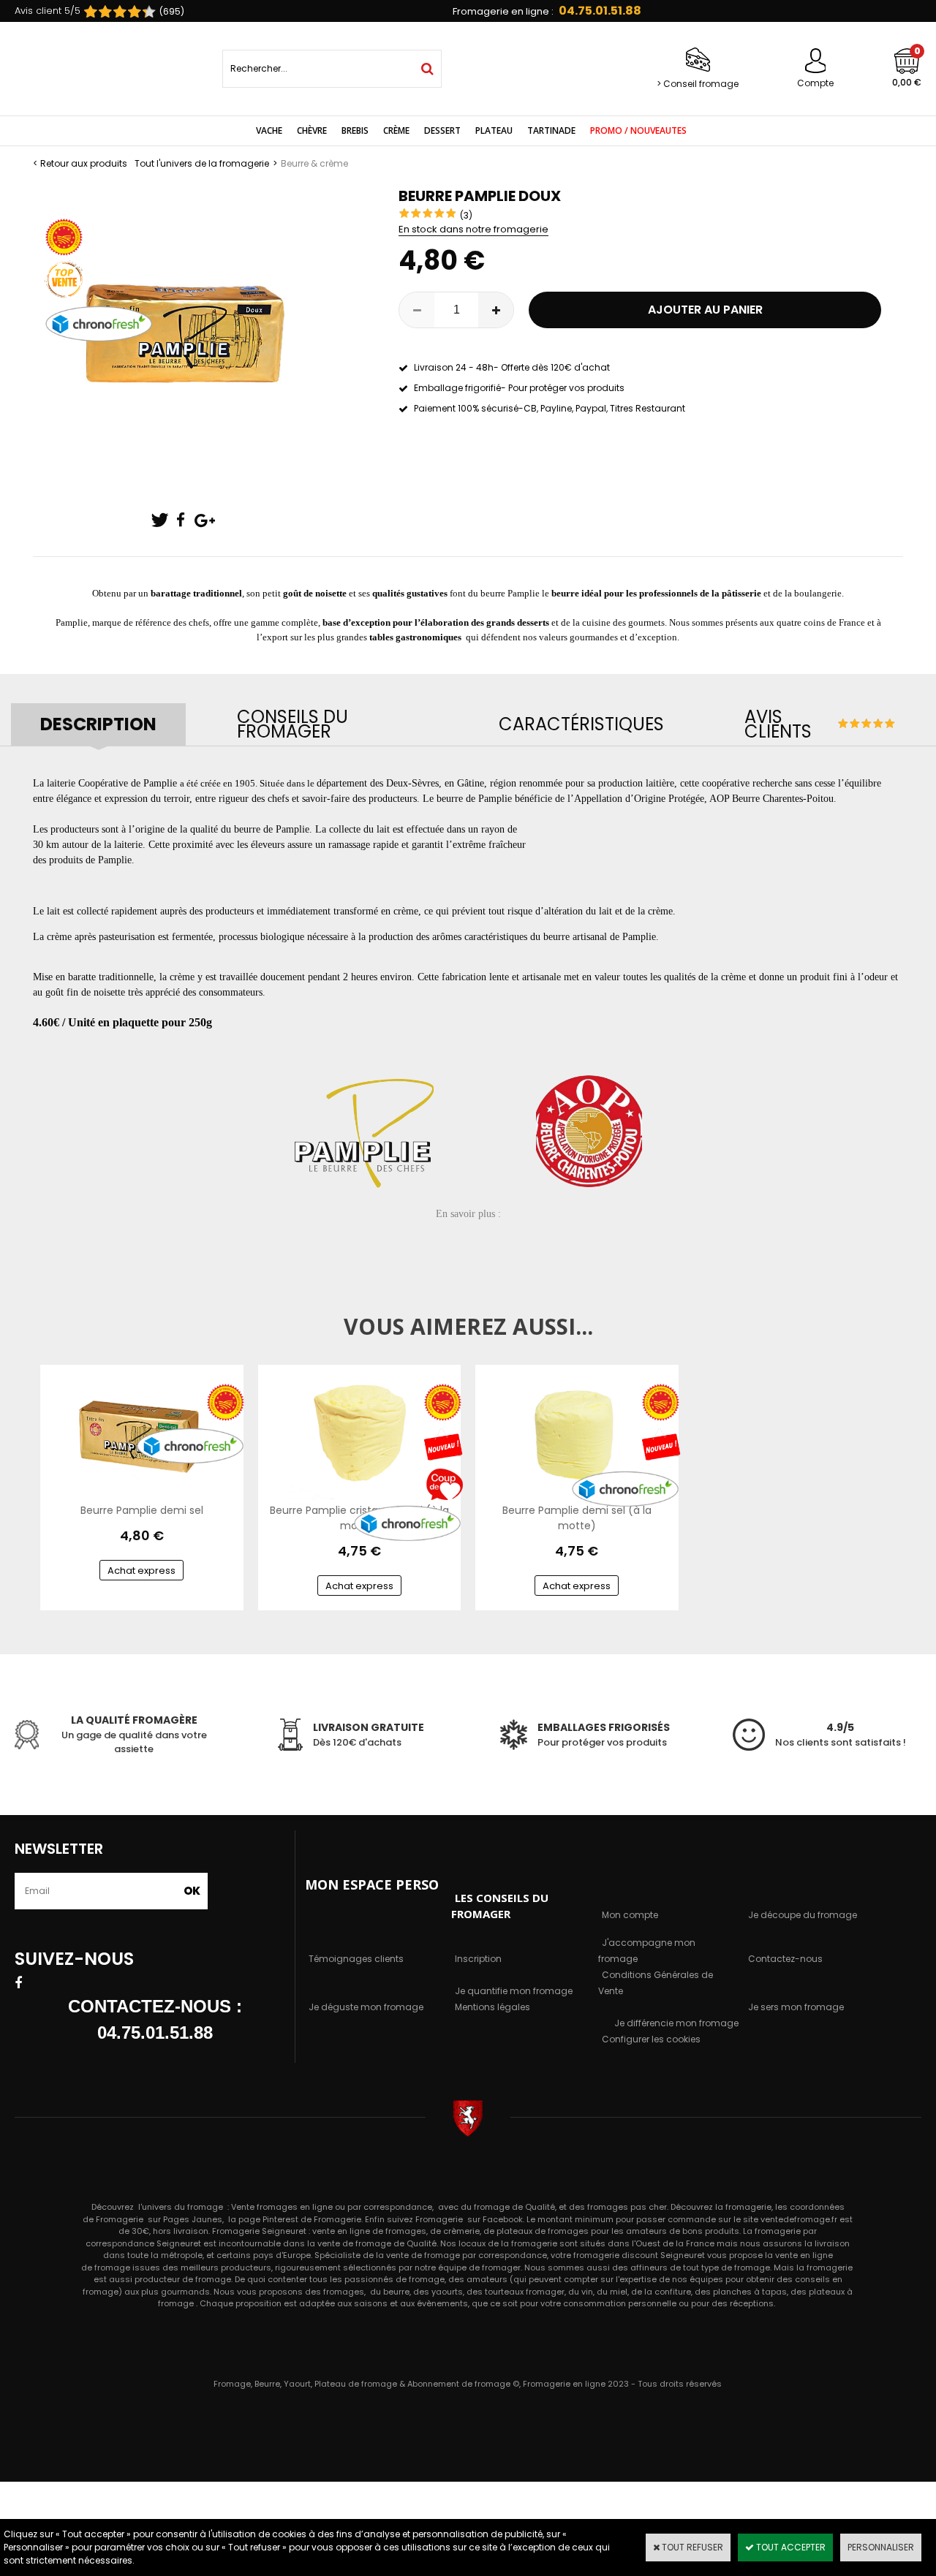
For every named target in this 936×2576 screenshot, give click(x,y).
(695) (172, 11)
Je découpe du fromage (803, 1915)
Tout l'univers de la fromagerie (202, 163)
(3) (466, 215)
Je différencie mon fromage (676, 2023)
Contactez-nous (785, 1959)
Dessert (442, 130)
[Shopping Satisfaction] (113, 12)
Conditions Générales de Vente (656, 1983)
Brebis (355, 130)
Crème (396, 130)
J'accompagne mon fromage (647, 1951)
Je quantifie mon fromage (514, 1991)
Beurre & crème (314, 163)
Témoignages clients (356, 1959)
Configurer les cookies (651, 2039)
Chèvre (312, 130)
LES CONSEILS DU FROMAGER (500, 1906)
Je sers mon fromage (796, 2007)
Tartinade (551, 130)
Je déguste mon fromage (366, 2007)
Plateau (494, 130)
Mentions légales (492, 2007)
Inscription (478, 1959)
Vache (269, 130)
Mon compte (630, 1915)
